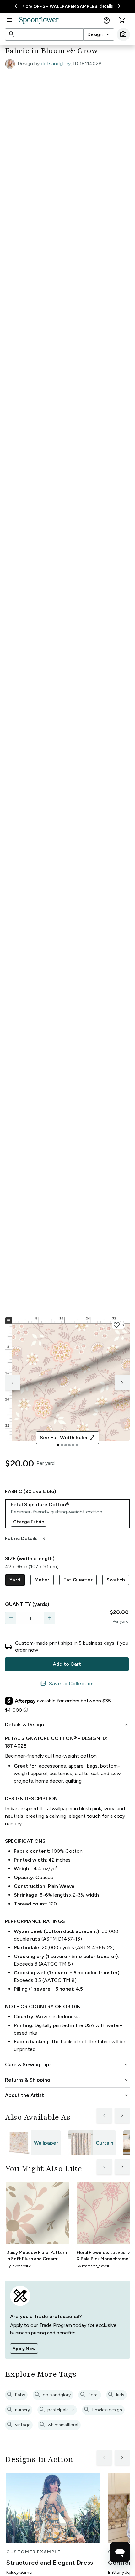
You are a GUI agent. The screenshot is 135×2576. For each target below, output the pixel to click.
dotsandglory (56, 63)
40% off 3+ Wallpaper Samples (60, 6)
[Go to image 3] (66, 1445)
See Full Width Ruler (68, 1438)
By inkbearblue (19, 2266)
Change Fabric (29, 1522)
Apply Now (24, 2349)
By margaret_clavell (93, 2266)
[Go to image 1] (58, 1445)
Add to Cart (67, 1664)
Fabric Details (26, 1539)
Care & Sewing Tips (67, 2065)
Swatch (116, 1580)
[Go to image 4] (69, 1445)
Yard (15, 1580)
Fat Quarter (78, 1580)
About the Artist (67, 2095)
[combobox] (99, 34)
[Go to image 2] (62, 1445)
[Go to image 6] (77, 1445)
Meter (42, 1580)
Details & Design (67, 1725)
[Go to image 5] (73, 1445)
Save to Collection (67, 1684)
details (106, 6)
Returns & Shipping (67, 2080)
